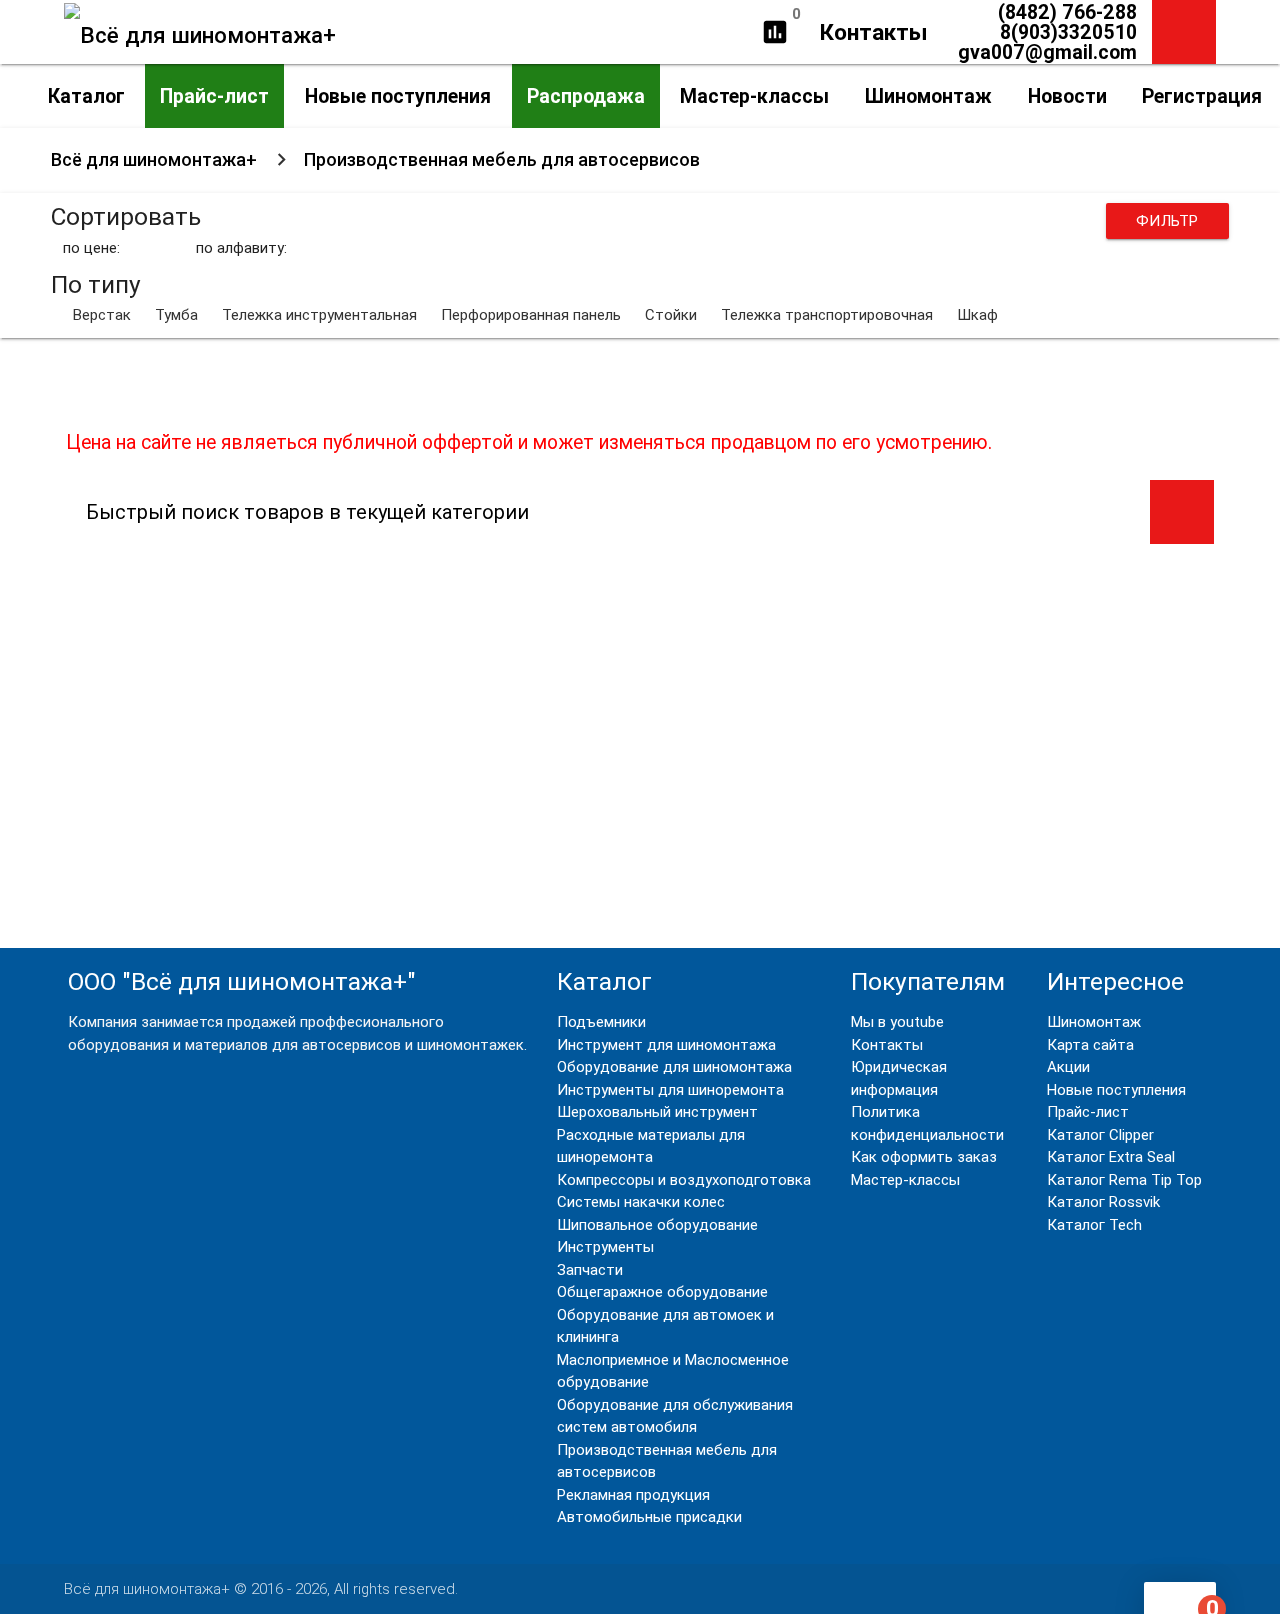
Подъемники (601, 1022)
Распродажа (586, 95)
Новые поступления (398, 95)
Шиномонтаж (928, 95)
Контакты (874, 32)
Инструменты (605, 1247)
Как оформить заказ (924, 1157)
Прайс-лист (214, 95)
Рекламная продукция (633, 1495)
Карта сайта (1090, 1045)
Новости (1067, 95)
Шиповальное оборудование (657, 1225)
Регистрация (1202, 95)
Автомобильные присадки (649, 1517)
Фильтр (1167, 221)
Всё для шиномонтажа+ (154, 159)
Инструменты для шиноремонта (670, 1090)
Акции (1068, 1067)
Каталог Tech (1094, 1225)
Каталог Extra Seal (1111, 1157)
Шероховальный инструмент (657, 1112)
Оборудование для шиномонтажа (674, 1067)
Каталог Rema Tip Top (1124, 1180)
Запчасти (590, 1270)
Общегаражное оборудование (662, 1292)
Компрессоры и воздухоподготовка (684, 1180)
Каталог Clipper (1100, 1135)
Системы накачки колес (641, 1202)
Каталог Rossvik (1103, 1202)
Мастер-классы (754, 95)
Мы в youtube (897, 1022)
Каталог (86, 95)
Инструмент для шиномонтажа (666, 1045)
